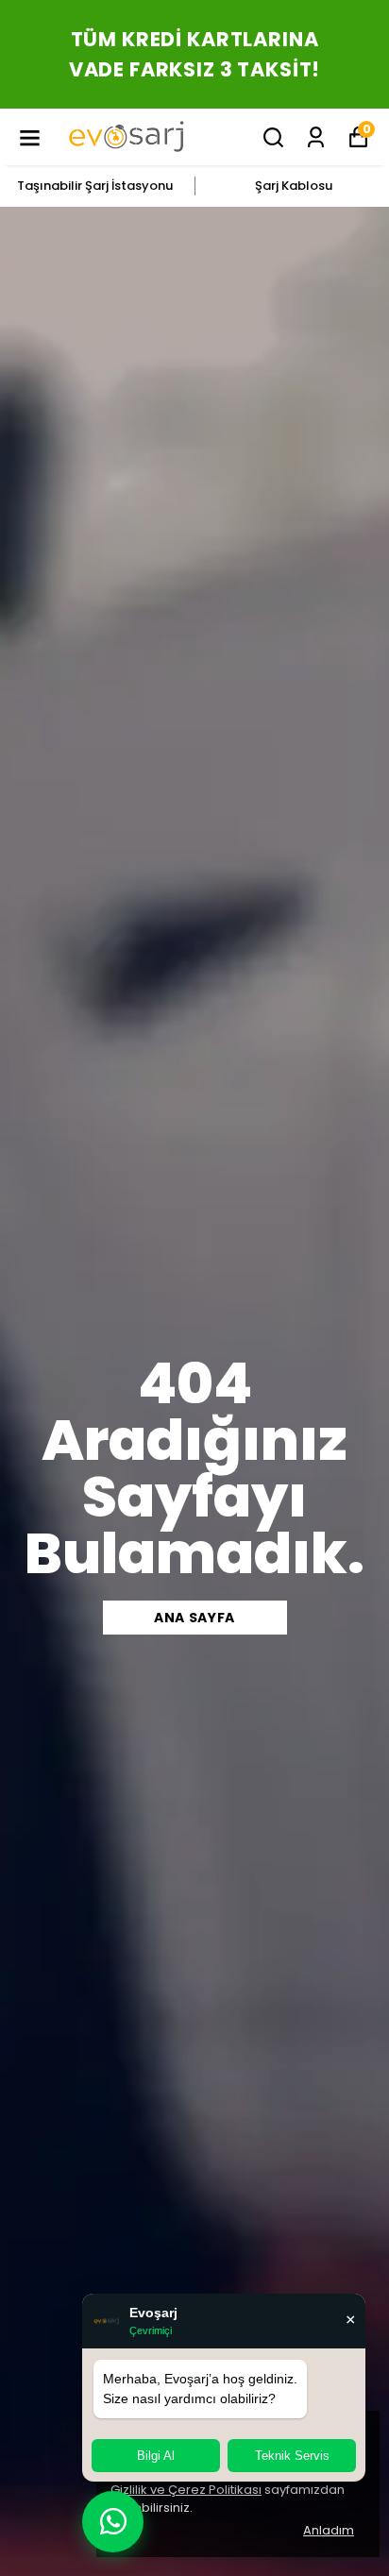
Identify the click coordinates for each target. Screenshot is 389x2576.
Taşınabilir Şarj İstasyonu (95, 186)
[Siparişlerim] (316, 137)
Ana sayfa (194, 1618)
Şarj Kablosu (294, 186)
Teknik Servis (292, 2456)
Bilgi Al (156, 2456)
